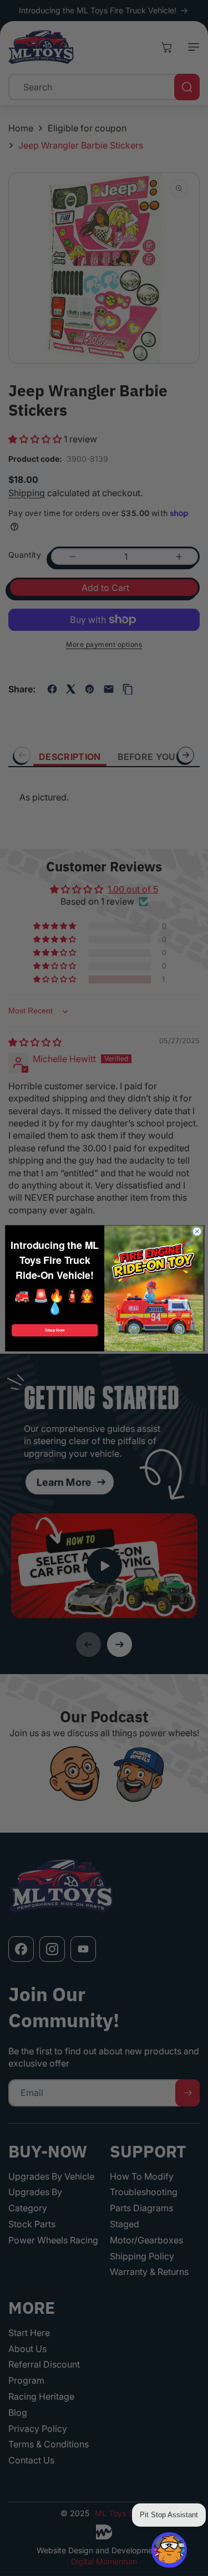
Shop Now (55, 1330)
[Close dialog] (197, 1231)
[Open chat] (169, 2550)
